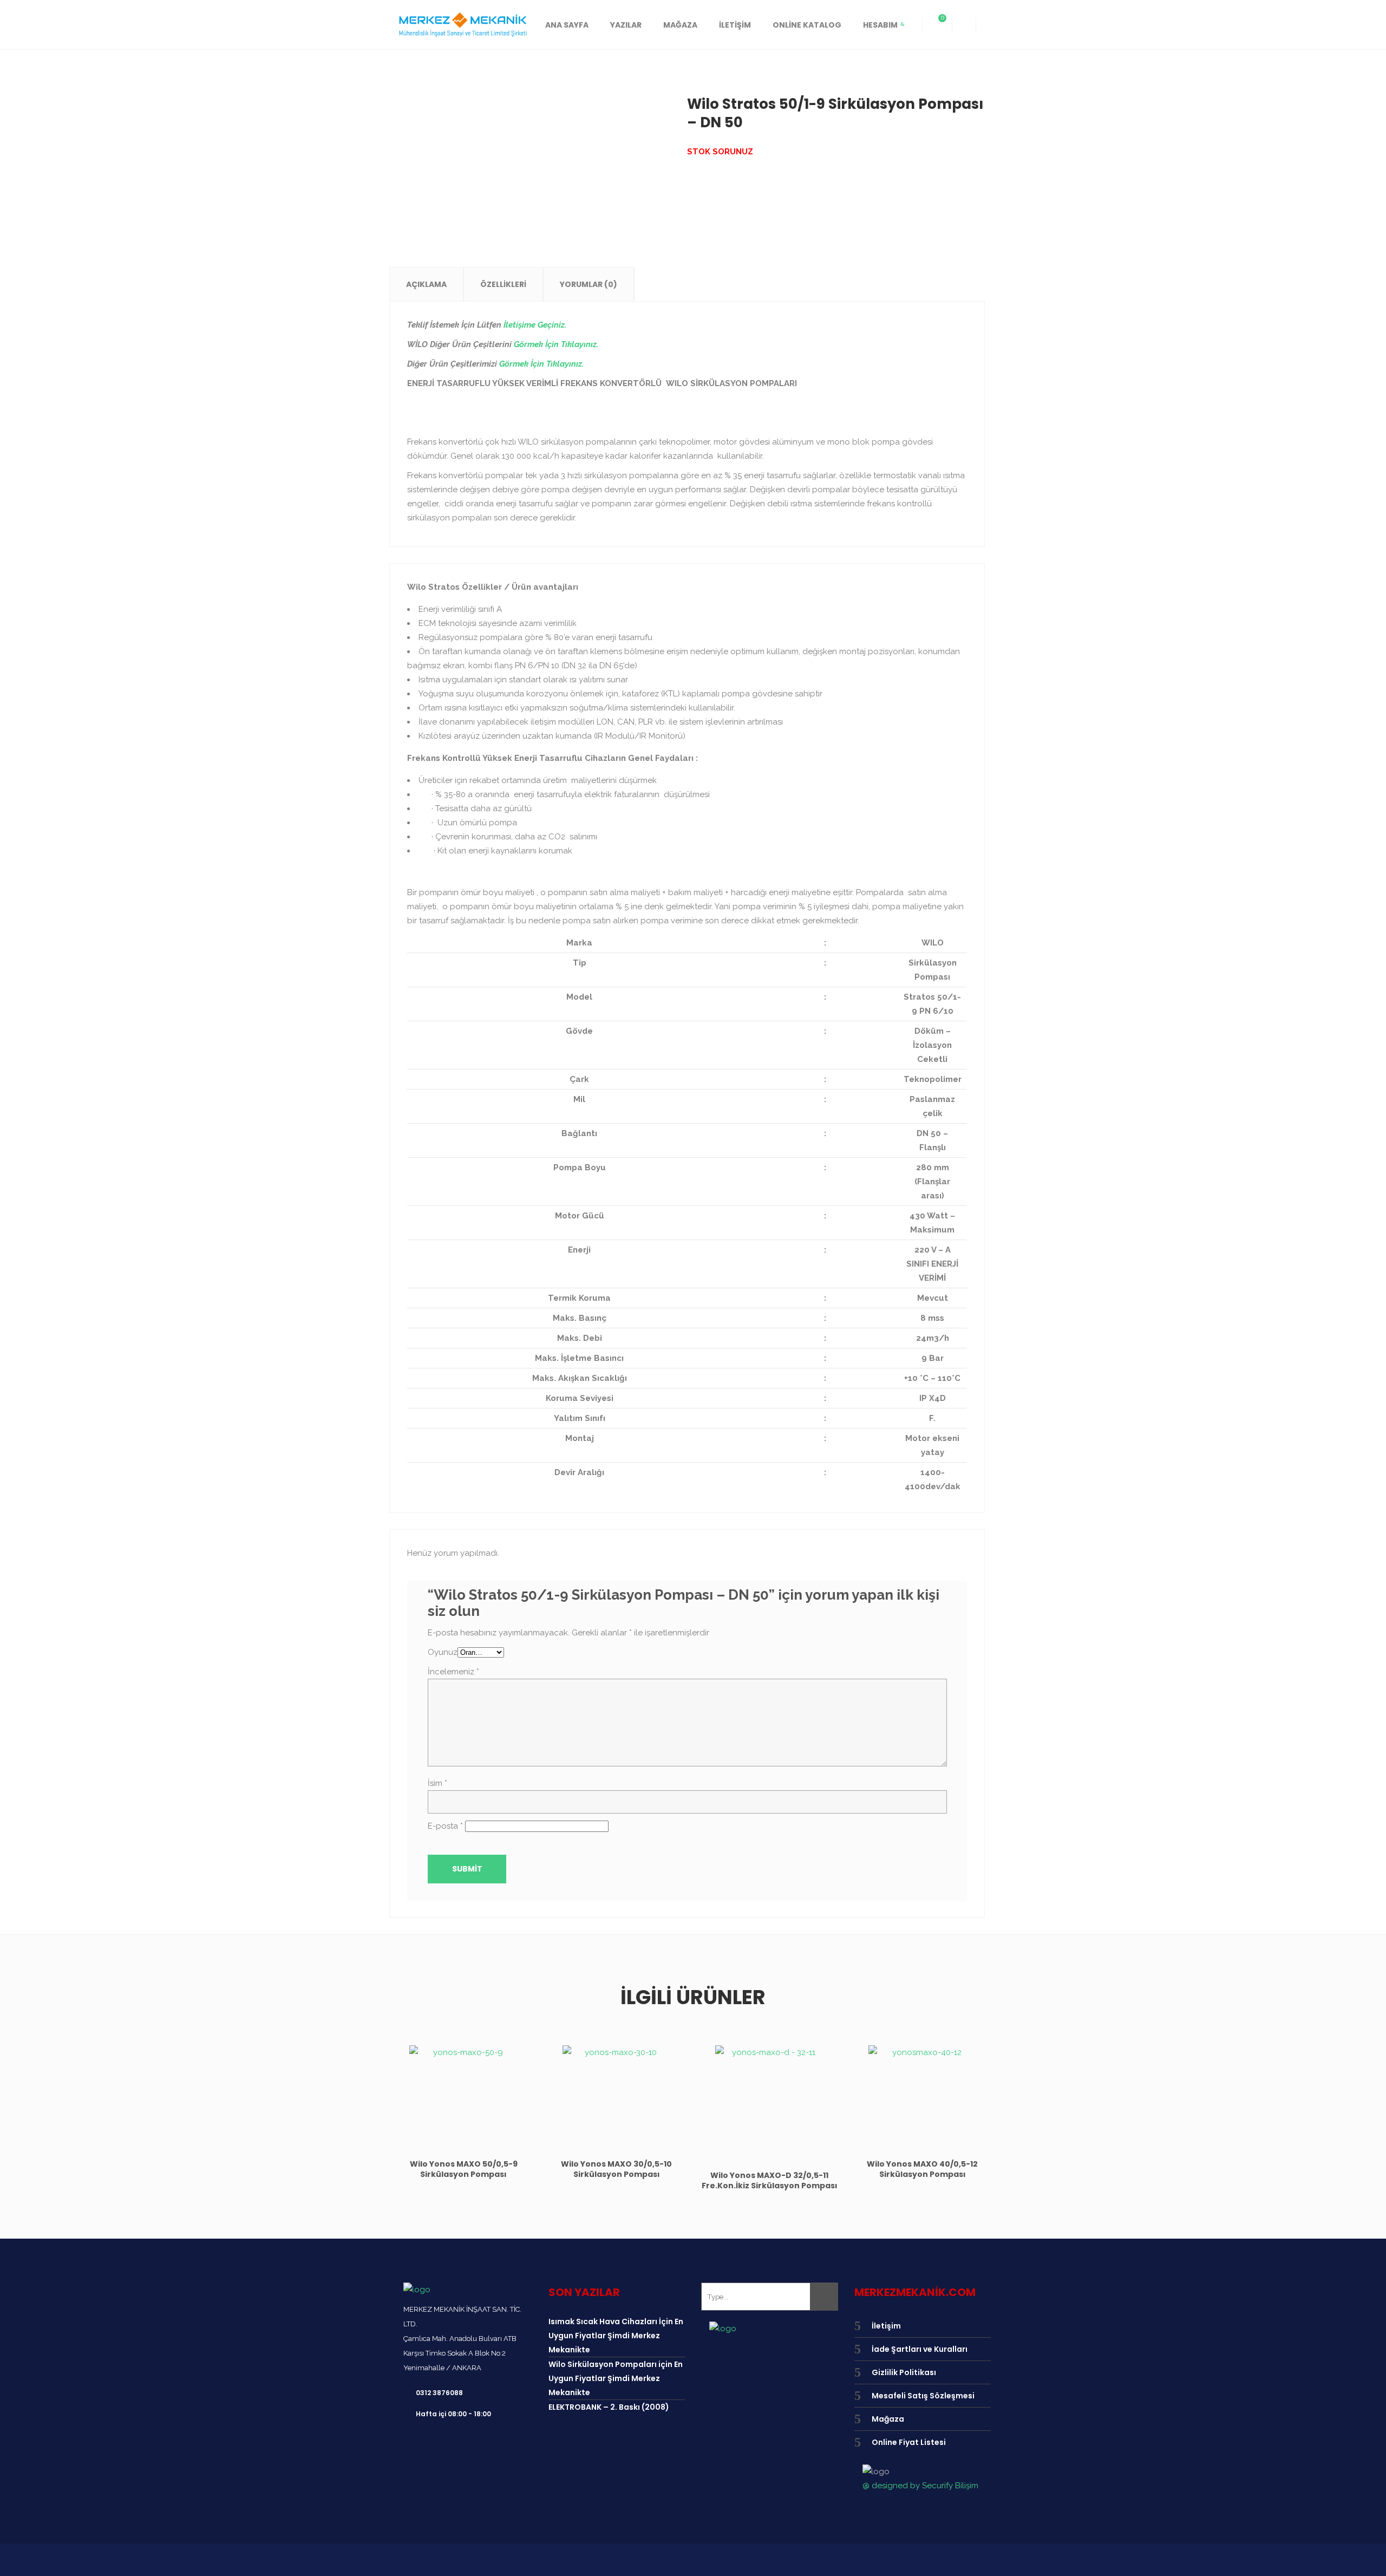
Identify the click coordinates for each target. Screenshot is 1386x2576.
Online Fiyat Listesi (909, 2442)
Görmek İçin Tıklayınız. (556, 344)
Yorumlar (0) (589, 284)
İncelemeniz (453, 1672)
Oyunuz (443, 1652)
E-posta (445, 1826)
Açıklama (426, 284)
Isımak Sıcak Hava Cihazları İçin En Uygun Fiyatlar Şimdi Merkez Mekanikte (616, 2336)
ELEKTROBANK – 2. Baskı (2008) (609, 2407)
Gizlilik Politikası (904, 2372)
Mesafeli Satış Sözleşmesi (923, 2396)
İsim (437, 1783)
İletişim (886, 2326)
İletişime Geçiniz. (535, 325)
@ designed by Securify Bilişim (920, 2486)
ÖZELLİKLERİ (503, 284)
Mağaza (888, 2419)
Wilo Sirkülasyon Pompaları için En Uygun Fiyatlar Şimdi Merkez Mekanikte (616, 2378)
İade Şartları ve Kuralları (920, 2349)
